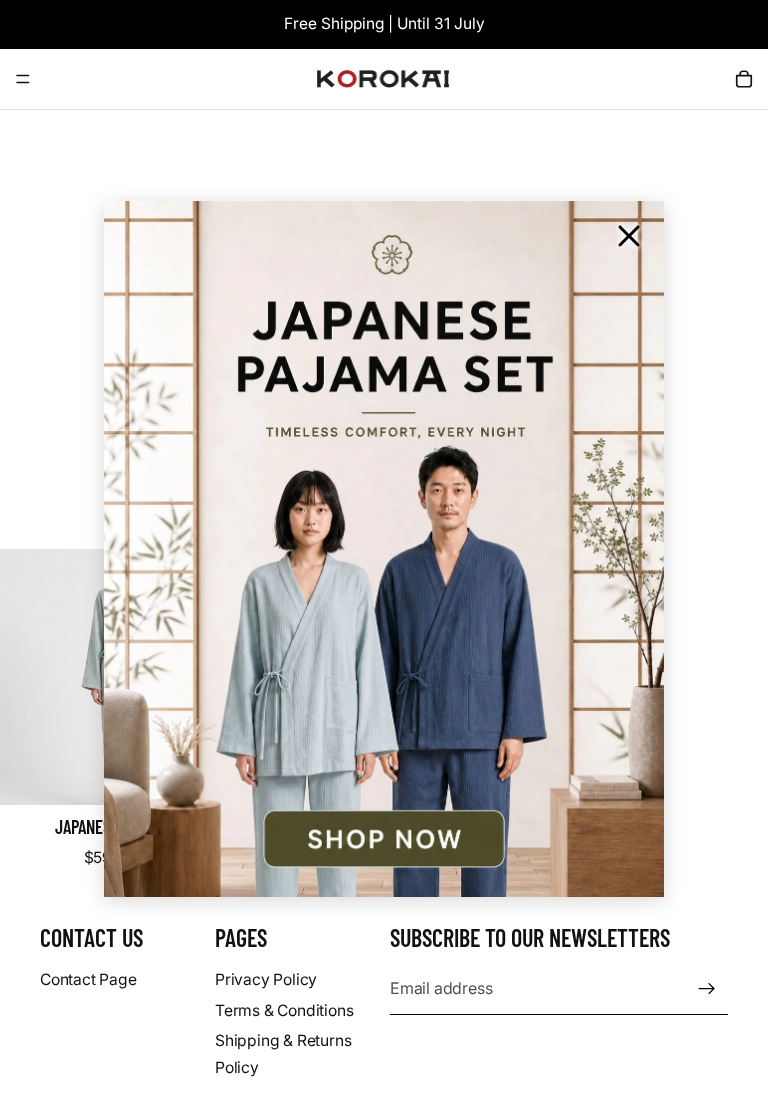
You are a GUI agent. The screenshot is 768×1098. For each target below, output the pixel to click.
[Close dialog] (629, 236)
